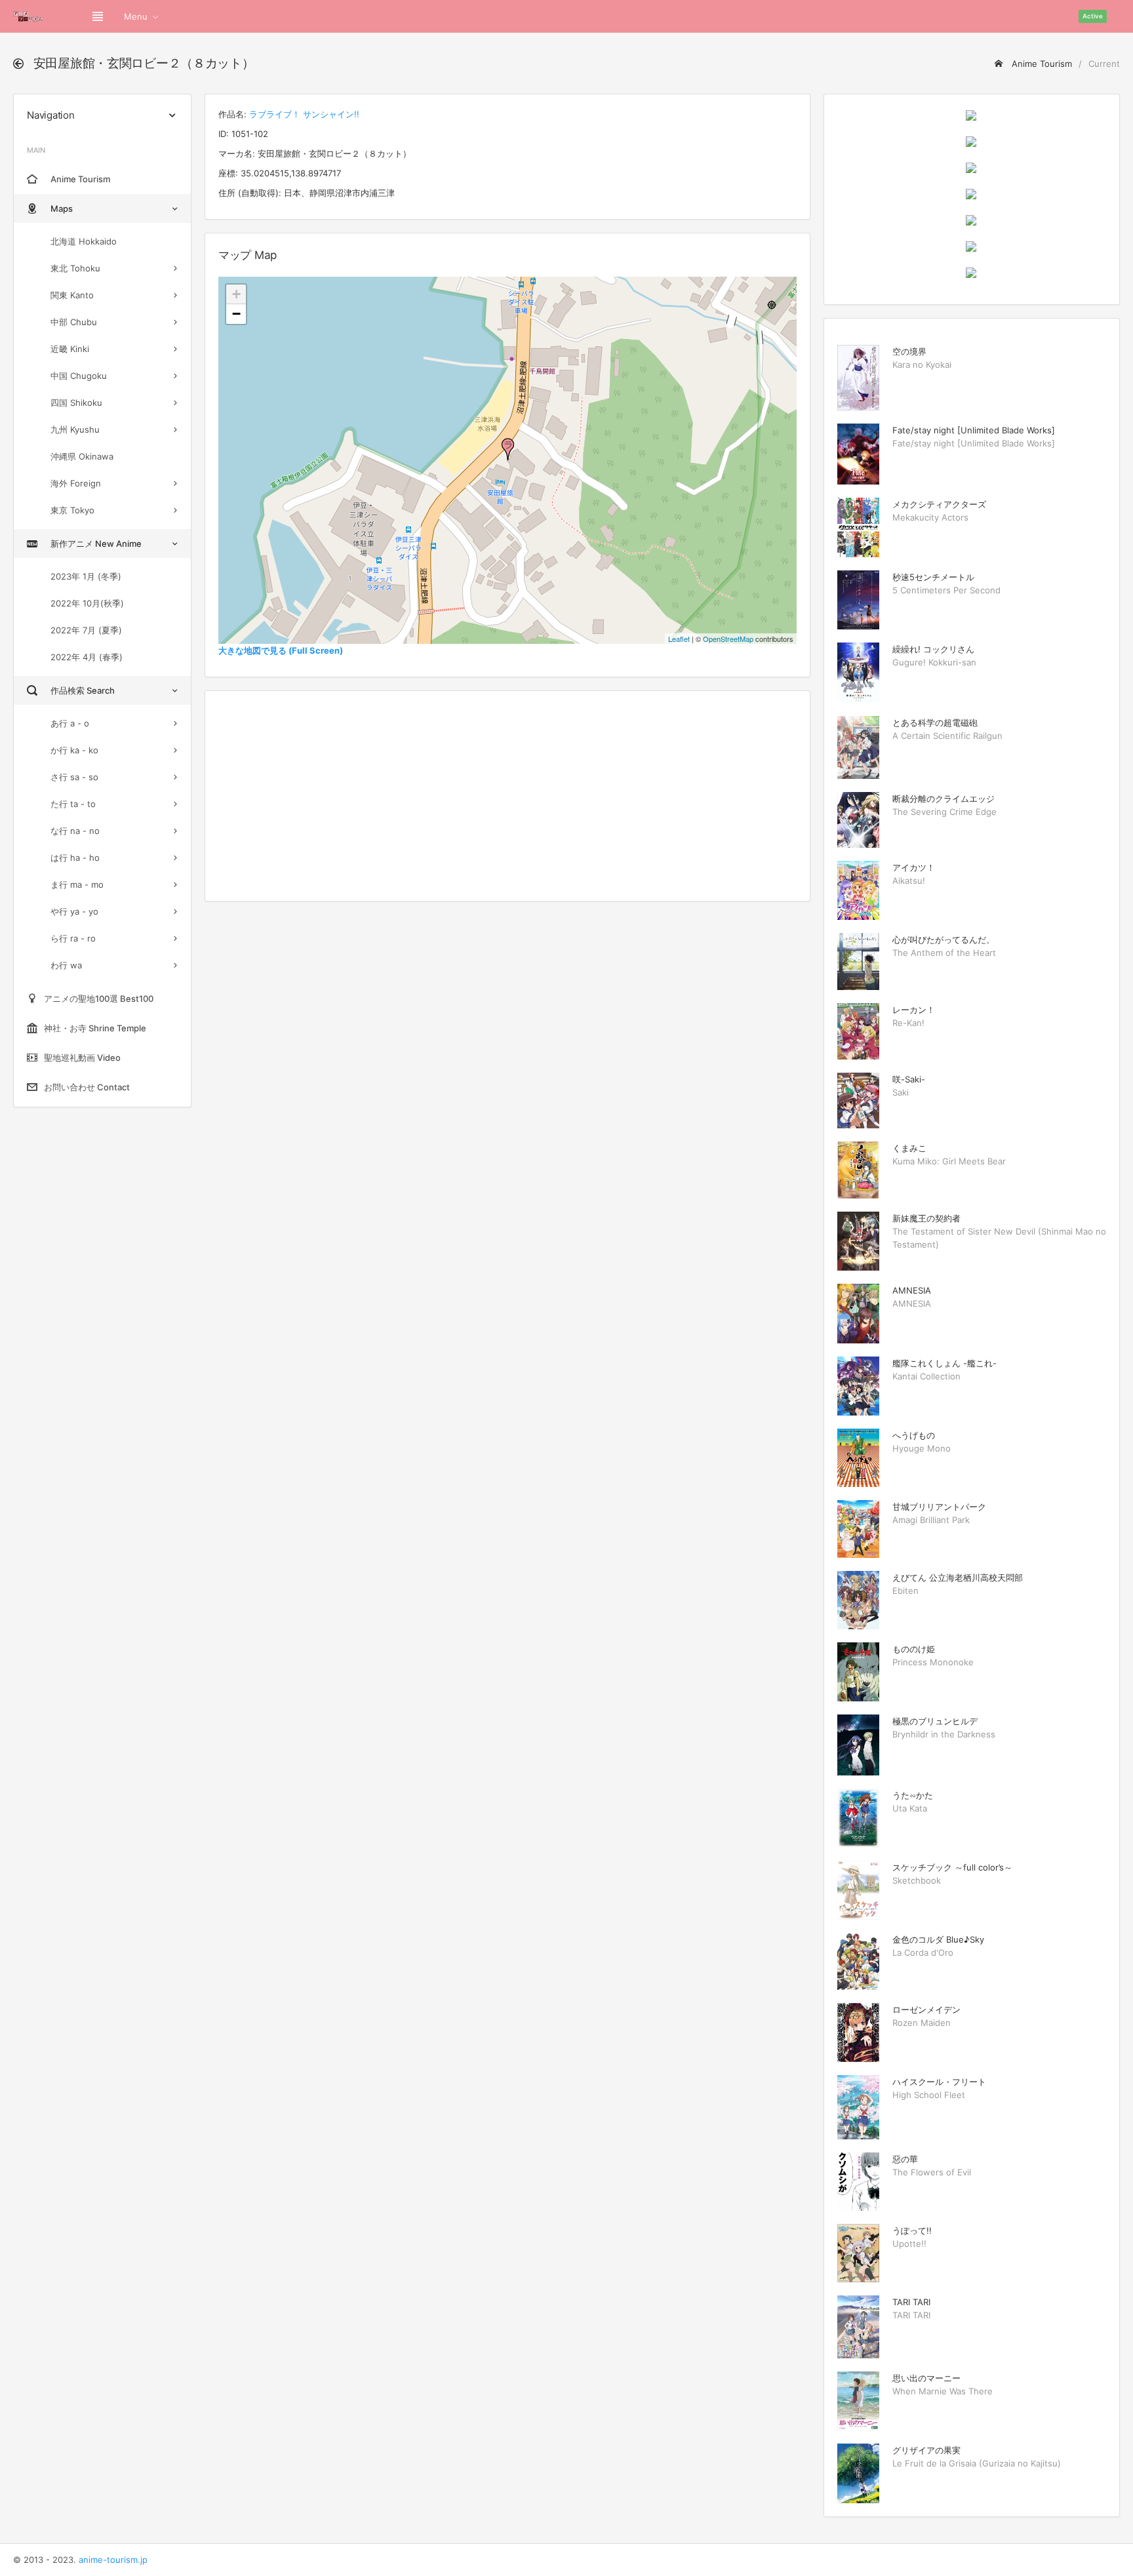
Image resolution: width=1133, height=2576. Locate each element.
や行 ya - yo (74, 911)
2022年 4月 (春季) (87, 657)
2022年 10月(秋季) (87, 603)
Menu (136, 16)
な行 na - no (75, 831)
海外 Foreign (76, 483)
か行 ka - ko (74, 750)
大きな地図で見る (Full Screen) (281, 650)
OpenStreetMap (728, 639)
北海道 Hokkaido (84, 241)
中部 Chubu (74, 322)
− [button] (236, 314)
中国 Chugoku (79, 376)
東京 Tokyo (72, 510)
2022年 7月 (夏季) (86, 630)
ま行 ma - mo (77, 884)
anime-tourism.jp (113, 2560)
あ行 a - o (70, 723)
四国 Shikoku (76, 403)
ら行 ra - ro (73, 938)
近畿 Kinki (70, 349)
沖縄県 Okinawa (82, 456)
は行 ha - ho (75, 858)
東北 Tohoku (75, 268)
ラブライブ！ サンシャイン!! (304, 114)
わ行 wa (66, 965)
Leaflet (679, 639)
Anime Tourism (1041, 64)
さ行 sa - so (74, 777)
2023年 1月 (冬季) (86, 576)
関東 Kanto (72, 295)
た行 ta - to (73, 804)
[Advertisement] (507, 796)
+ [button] (236, 294)
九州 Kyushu (75, 429)
